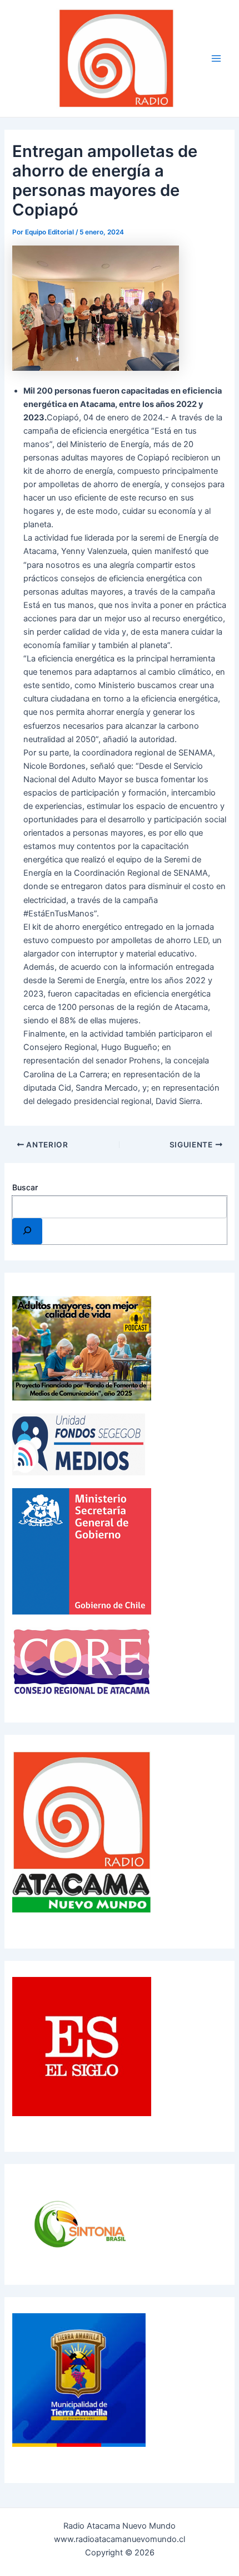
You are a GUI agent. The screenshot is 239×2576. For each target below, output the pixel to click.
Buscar (25, 1187)
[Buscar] (27, 1231)
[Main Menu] (216, 58)
